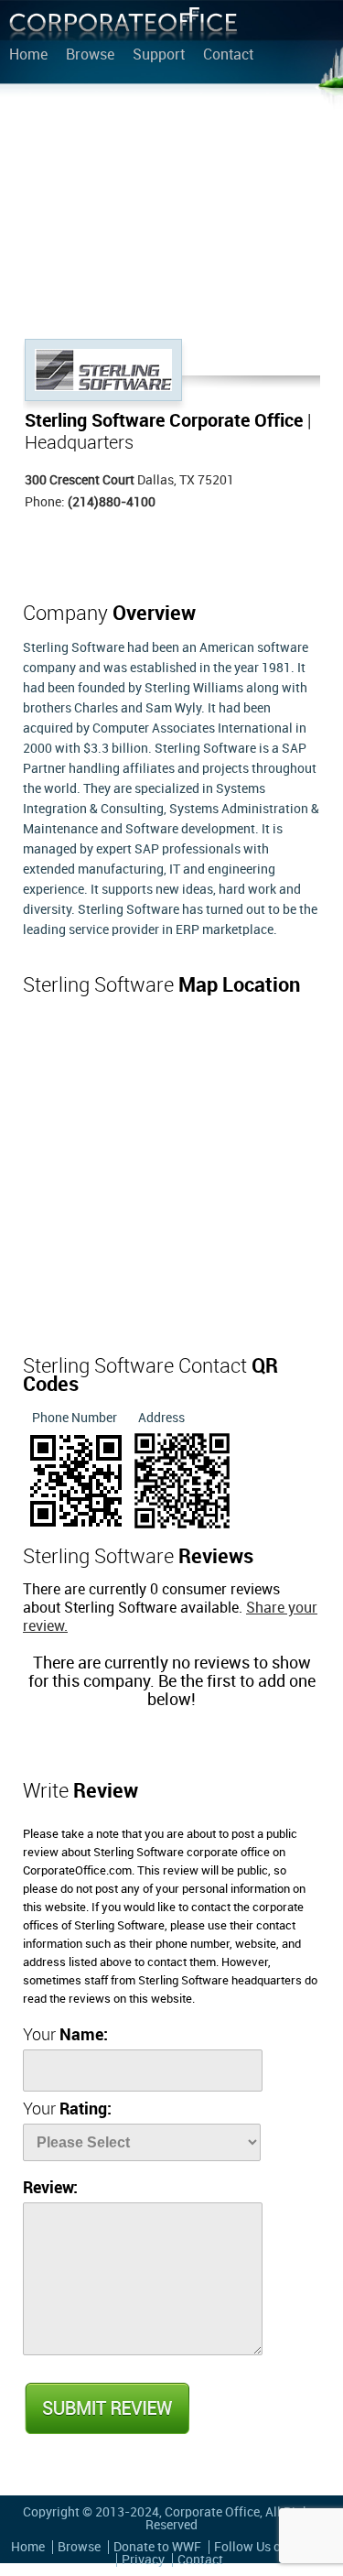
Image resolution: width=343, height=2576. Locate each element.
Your (65, 2035)
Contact (228, 56)
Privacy (143, 2560)
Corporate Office (123, 28)
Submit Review (106, 2408)
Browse (90, 56)
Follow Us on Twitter (273, 2547)
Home (28, 56)
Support (159, 56)
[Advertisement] (171, 215)
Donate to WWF (157, 2547)
